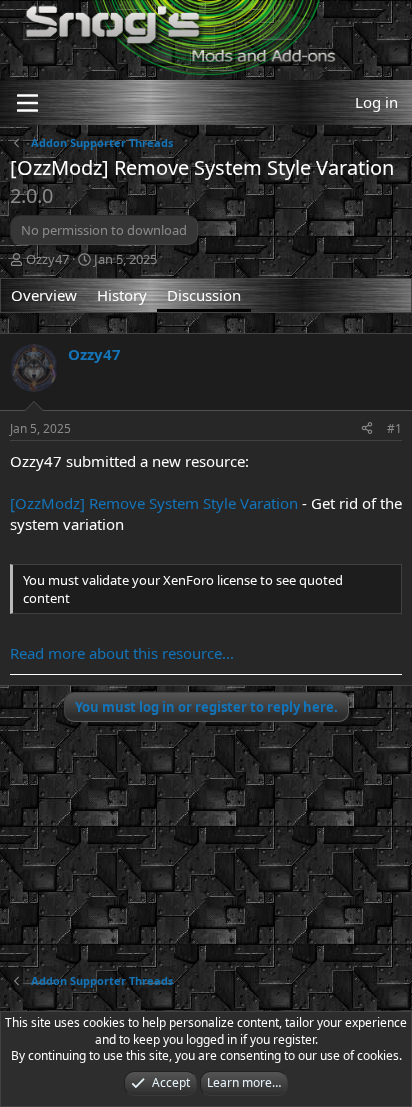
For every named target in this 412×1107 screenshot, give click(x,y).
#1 (394, 428)
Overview (44, 295)
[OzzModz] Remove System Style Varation (154, 503)
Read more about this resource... (122, 653)
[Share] (367, 429)
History (122, 295)
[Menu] (27, 103)
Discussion (204, 295)
